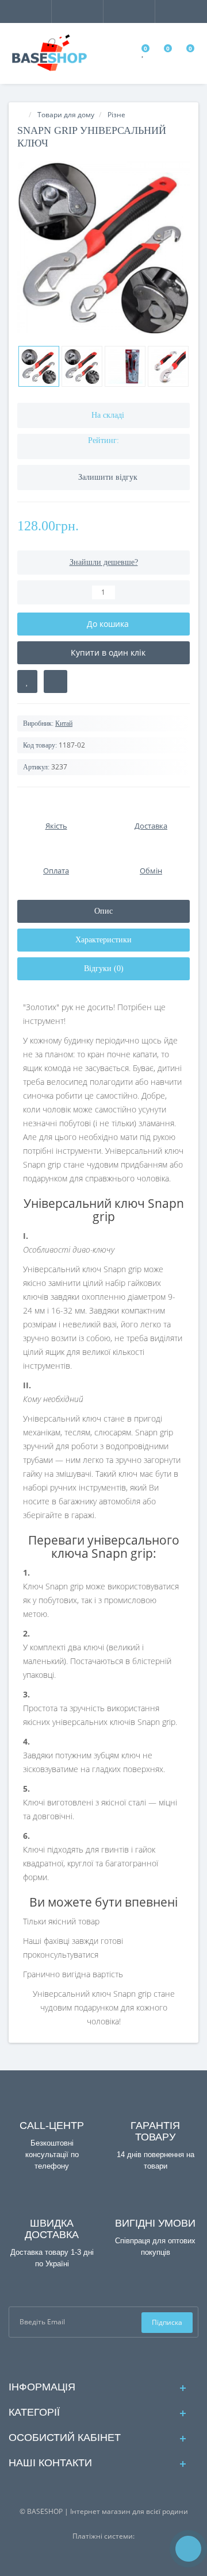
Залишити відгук (108, 477)
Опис (103, 911)
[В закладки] (27, 681)
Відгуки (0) (104, 969)
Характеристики (103, 940)
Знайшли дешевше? (104, 562)
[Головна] (21, 115)
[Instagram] (113, 2358)
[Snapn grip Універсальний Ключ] (103, 247)
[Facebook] (95, 2358)
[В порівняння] (55, 681)
